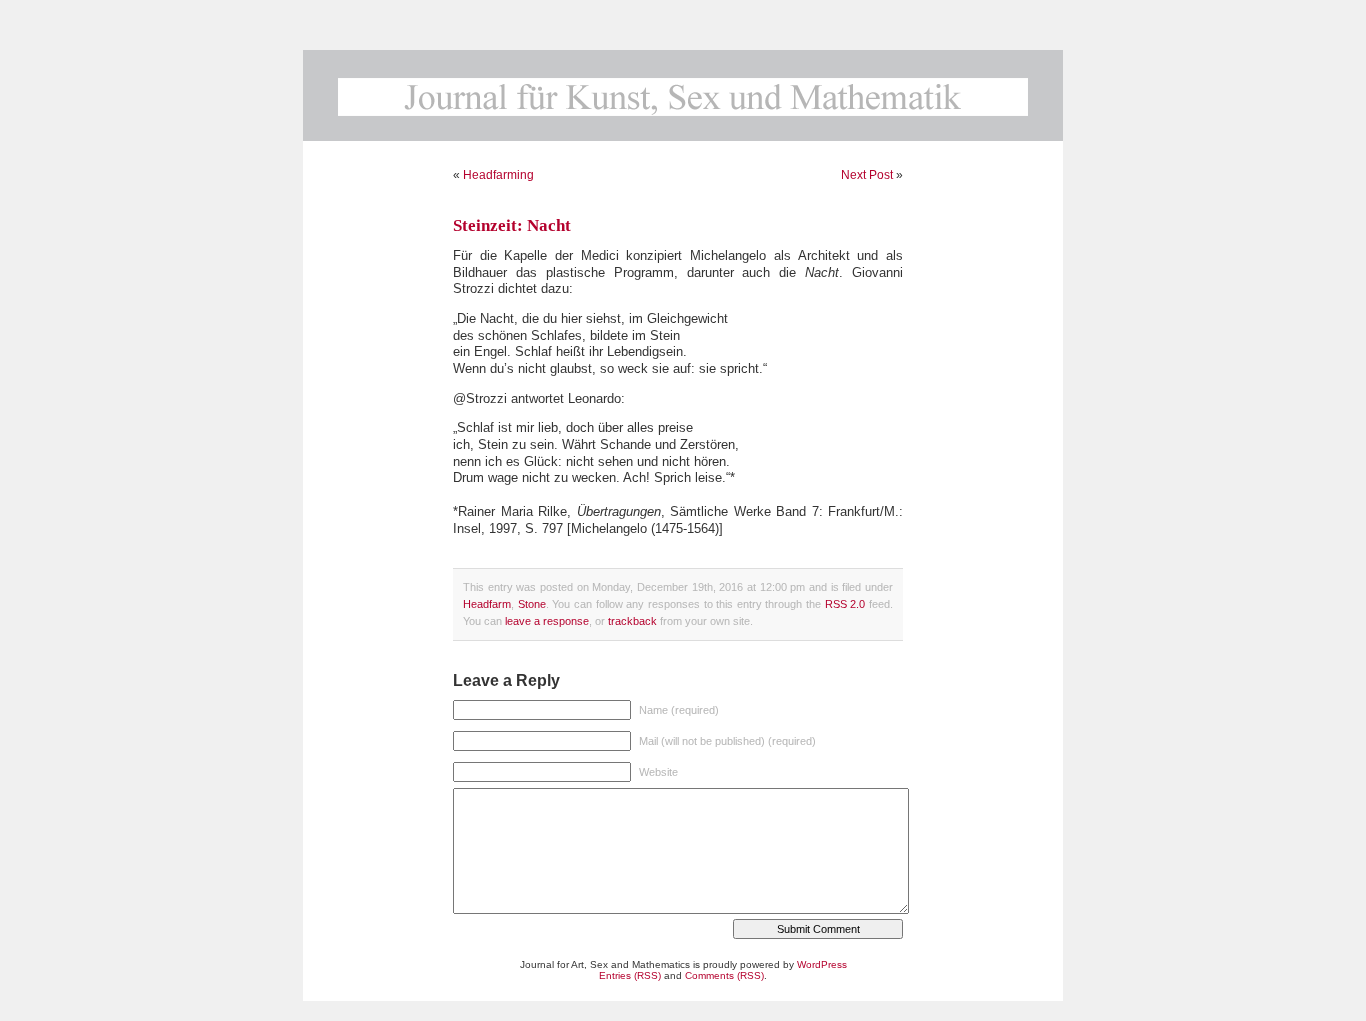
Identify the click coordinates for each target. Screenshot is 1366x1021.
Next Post (867, 175)
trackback (632, 621)
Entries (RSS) (630, 975)
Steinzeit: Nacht (512, 225)
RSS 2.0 (845, 604)
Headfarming (498, 175)
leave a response (547, 621)
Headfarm (487, 604)
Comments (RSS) (724, 975)
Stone (532, 604)
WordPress (822, 964)
